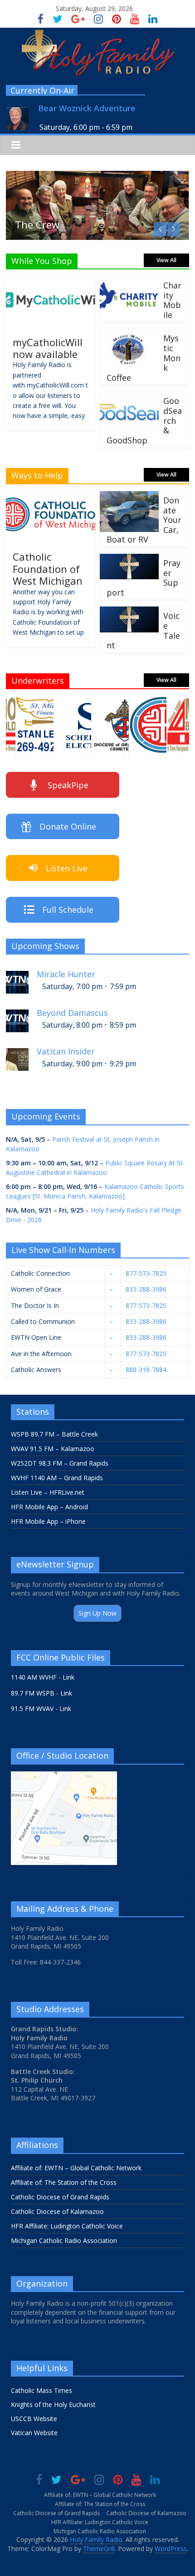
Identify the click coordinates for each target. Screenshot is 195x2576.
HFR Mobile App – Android (49, 1507)
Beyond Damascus (72, 1013)
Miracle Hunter (66, 974)
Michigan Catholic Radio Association (64, 2240)
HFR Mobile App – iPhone (48, 1521)
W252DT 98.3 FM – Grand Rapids (60, 1463)
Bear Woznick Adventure (87, 108)
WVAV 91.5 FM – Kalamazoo (53, 1449)
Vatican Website (34, 2433)
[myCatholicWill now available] (51, 282)
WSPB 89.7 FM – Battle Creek (54, 1434)
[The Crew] (97, 176)
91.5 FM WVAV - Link (41, 1708)
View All (166, 260)
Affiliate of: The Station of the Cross (64, 2182)
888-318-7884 (146, 1370)
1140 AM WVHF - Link (43, 1677)
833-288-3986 (146, 1289)
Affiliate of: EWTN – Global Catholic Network (76, 2168)
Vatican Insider (66, 1052)
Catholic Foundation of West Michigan (48, 569)
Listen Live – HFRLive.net (48, 1492)
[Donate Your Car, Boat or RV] (129, 497)
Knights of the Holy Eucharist (53, 2404)
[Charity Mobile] (129, 282)
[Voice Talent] (129, 612)
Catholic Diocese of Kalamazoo (57, 2211)
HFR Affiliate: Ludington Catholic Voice (67, 2226)
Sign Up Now (97, 1613)
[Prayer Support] (129, 559)
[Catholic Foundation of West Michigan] (51, 497)
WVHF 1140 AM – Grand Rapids (57, 1478)
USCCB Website (34, 2419)
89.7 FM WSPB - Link (41, 1693)
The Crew (37, 224)
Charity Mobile (172, 300)
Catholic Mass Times (41, 2390)
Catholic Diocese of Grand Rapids (60, 2197)
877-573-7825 (146, 1273)
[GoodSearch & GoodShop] (129, 397)
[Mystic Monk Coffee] (129, 334)
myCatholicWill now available (48, 348)
